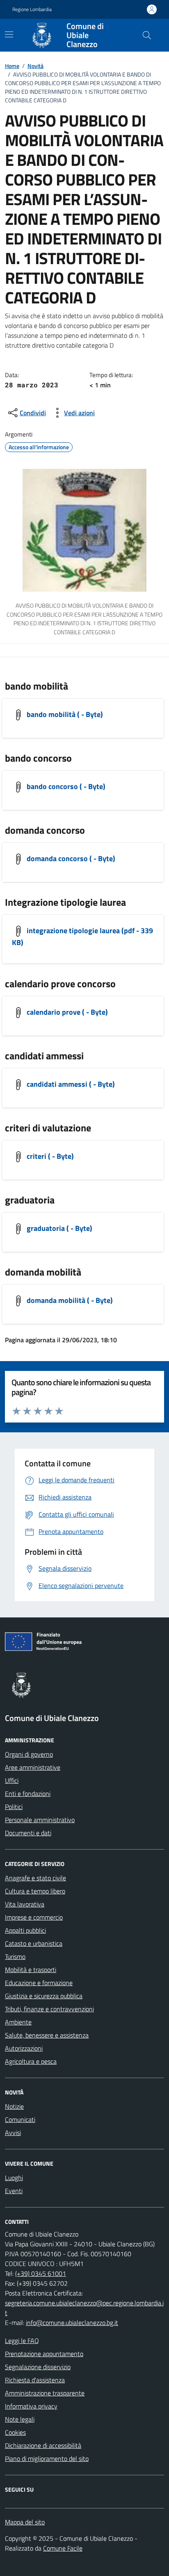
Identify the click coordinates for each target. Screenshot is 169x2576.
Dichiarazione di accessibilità (43, 2445)
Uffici (12, 1780)
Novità (35, 66)
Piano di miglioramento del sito (47, 2458)
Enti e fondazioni (28, 1793)
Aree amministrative (33, 1767)
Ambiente (18, 2022)
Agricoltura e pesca (31, 2061)
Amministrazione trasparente (45, 2393)
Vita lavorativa (25, 1904)
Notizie (14, 2106)
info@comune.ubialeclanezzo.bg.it (72, 2323)
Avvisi (13, 2133)
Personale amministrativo (40, 1820)
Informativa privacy (31, 2406)
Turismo (15, 1956)
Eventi (14, 2191)
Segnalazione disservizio (38, 2367)
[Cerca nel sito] (147, 35)
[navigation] (9, 34)
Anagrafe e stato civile (35, 1878)
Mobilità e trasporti (31, 1970)
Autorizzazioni (24, 2048)
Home (12, 66)
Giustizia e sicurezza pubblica (44, 1996)
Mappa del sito (25, 2522)
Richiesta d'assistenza (35, 2380)
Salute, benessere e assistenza (47, 2035)
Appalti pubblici (25, 1930)
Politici (14, 1807)
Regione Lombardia (32, 9)
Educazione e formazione (39, 1983)
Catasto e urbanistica (34, 1943)
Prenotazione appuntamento (44, 2354)
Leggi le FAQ (22, 2341)
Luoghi (14, 2178)
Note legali (20, 2419)
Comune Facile (63, 2548)
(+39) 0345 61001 (41, 2273)
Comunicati (20, 2119)
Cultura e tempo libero (35, 1891)
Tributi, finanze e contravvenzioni (49, 2009)
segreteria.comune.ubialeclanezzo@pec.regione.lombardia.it (84, 2308)
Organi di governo (29, 1754)
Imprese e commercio (34, 1917)
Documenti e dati (28, 1833)
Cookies (15, 2432)
